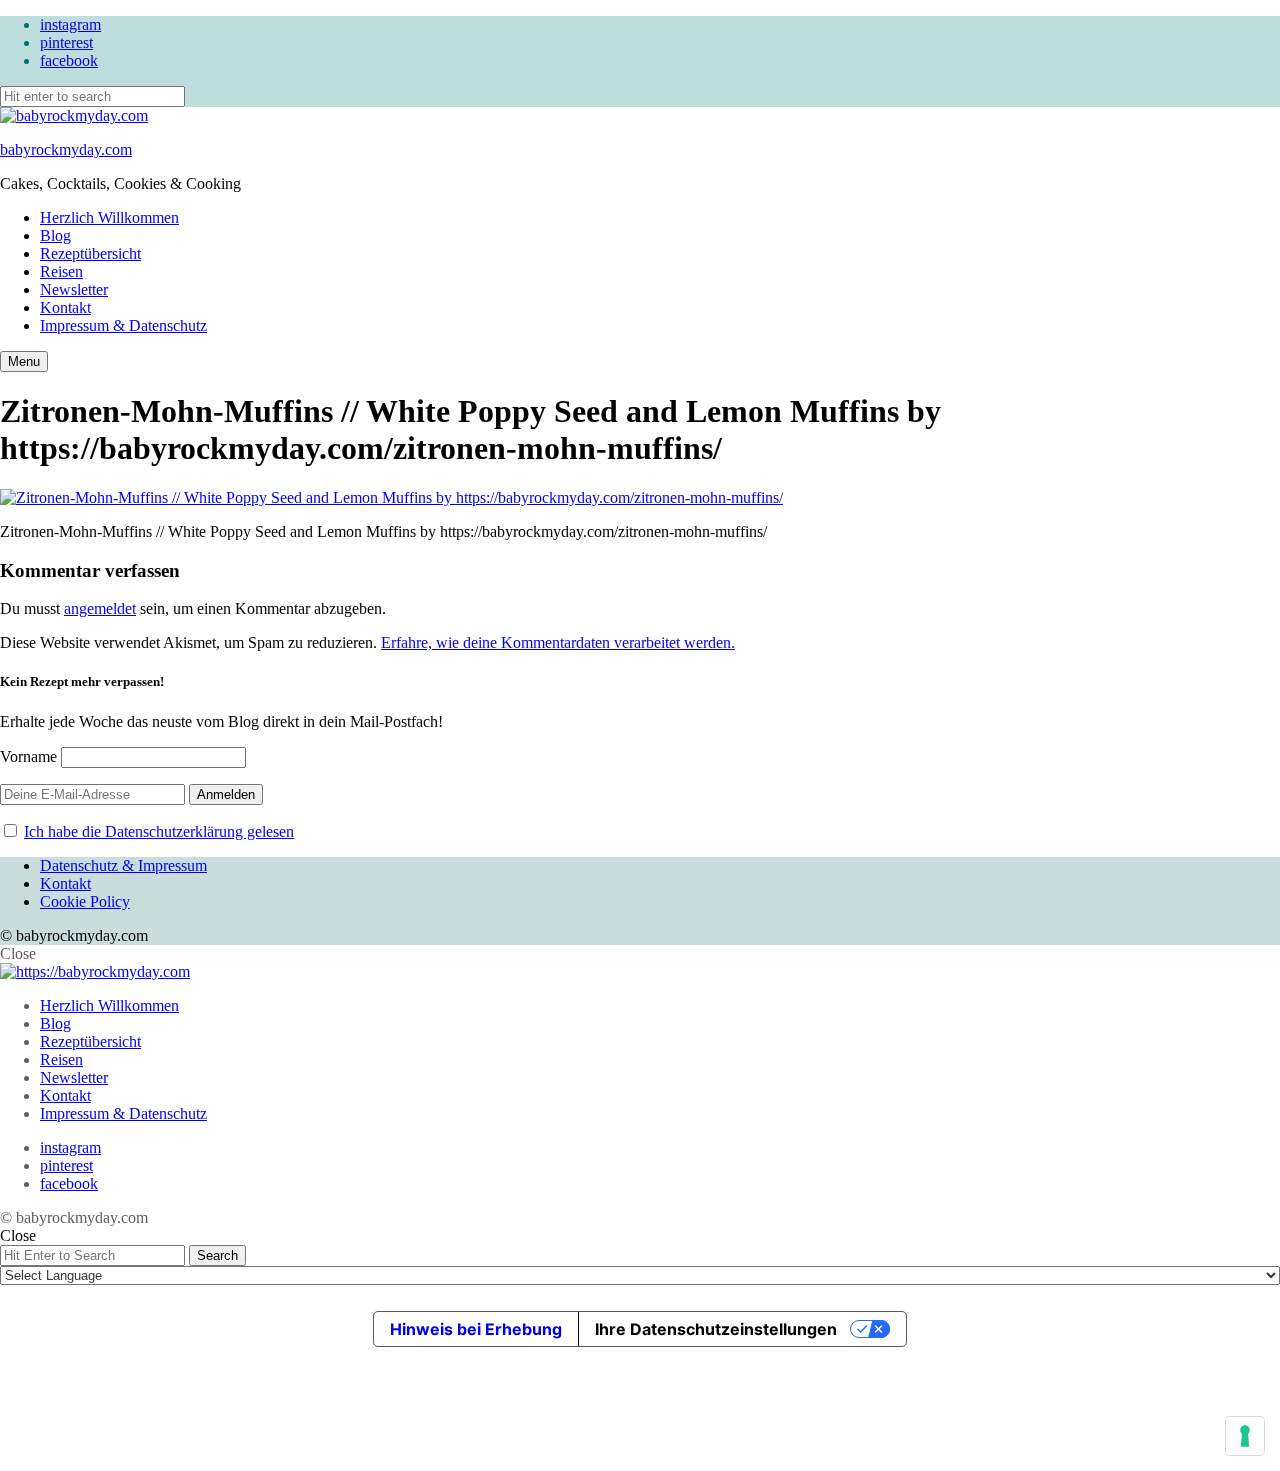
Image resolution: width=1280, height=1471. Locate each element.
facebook (69, 60)
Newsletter (74, 289)
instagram (70, 24)
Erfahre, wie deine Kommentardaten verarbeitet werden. (558, 642)
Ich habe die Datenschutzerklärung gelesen (159, 831)
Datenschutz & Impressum (123, 865)
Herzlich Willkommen (109, 217)
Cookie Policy (85, 901)
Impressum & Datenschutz (123, 325)
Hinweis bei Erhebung (476, 1329)
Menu (24, 361)
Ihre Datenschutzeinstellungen (716, 1329)
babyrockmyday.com (66, 149)
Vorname (28, 756)
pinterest (66, 42)
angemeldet (100, 608)
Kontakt (65, 307)
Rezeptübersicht (90, 253)
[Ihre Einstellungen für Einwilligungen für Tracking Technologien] (1245, 1436)
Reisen (61, 271)
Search (217, 1255)
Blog (55, 235)
